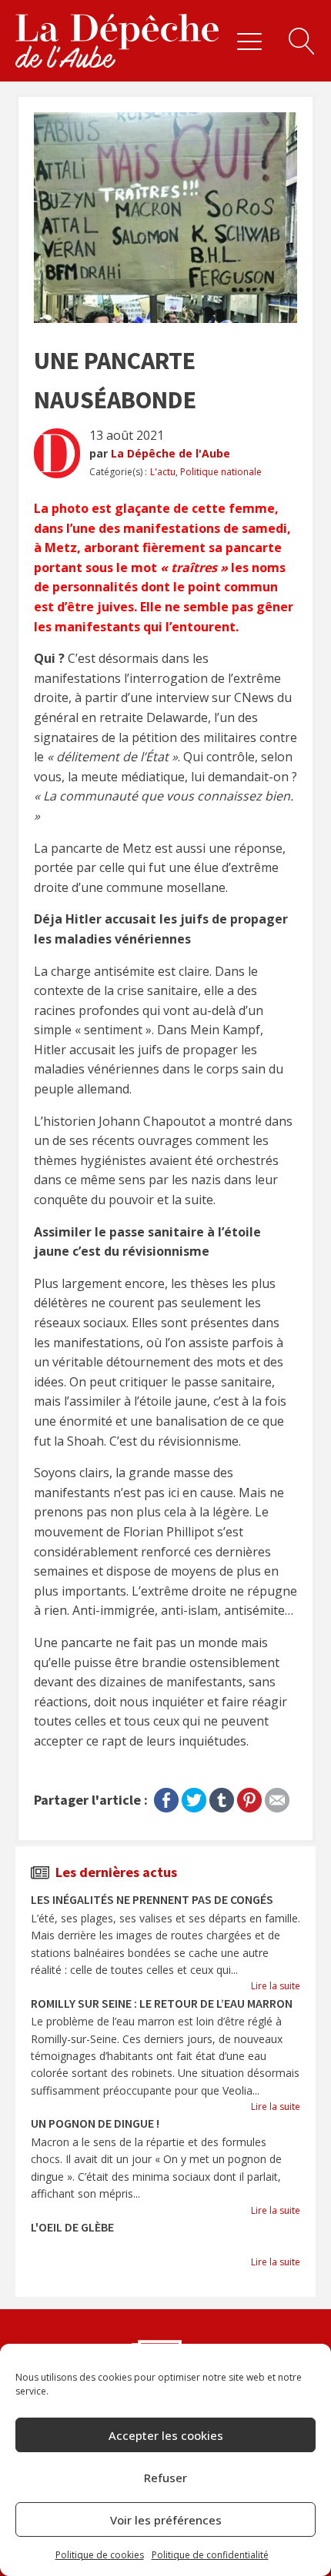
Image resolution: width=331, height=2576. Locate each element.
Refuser (165, 2478)
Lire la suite (276, 1986)
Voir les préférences (166, 2520)
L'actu (163, 472)
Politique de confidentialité (210, 2555)
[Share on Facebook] (166, 1797)
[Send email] (277, 1797)
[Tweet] (194, 1797)
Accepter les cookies (166, 2435)
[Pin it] (249, 1797)
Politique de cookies (100, 2555)
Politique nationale (221, 472)
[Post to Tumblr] (222, 1797)
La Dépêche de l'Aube (171, 453)
